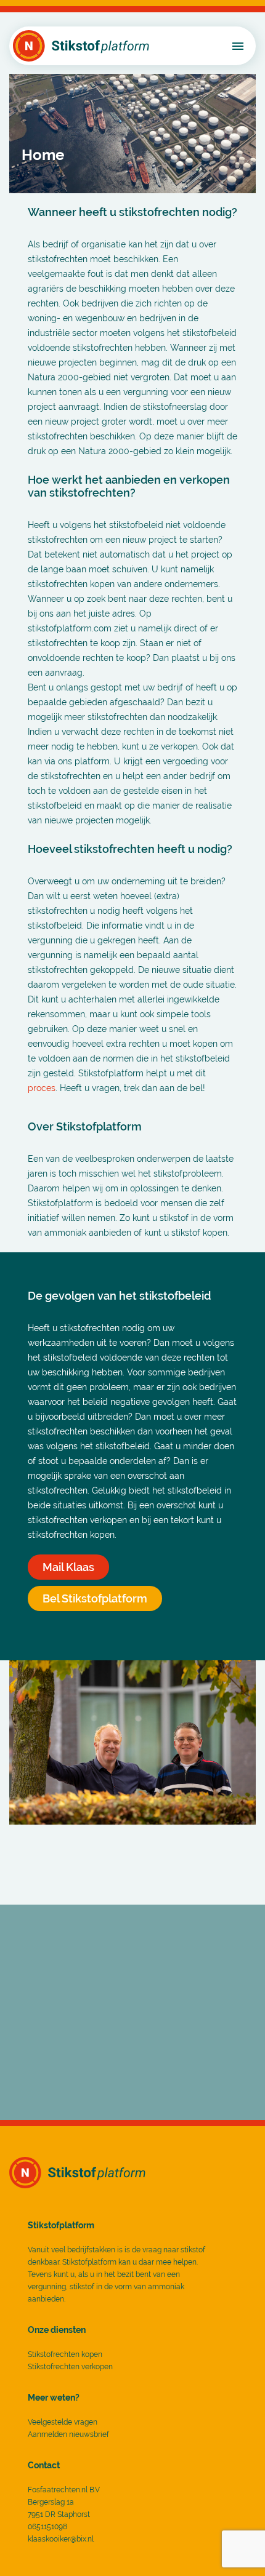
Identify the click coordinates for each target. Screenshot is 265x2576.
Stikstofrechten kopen (65, 2354)
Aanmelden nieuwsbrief (68, 2434)
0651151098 (47, 2527)
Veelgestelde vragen (63, 2422)
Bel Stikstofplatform (95, 1598)
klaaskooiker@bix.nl (61, 2539)
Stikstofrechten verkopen (70, 2367)
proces (42, 1088)
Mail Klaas (68, 1567)
